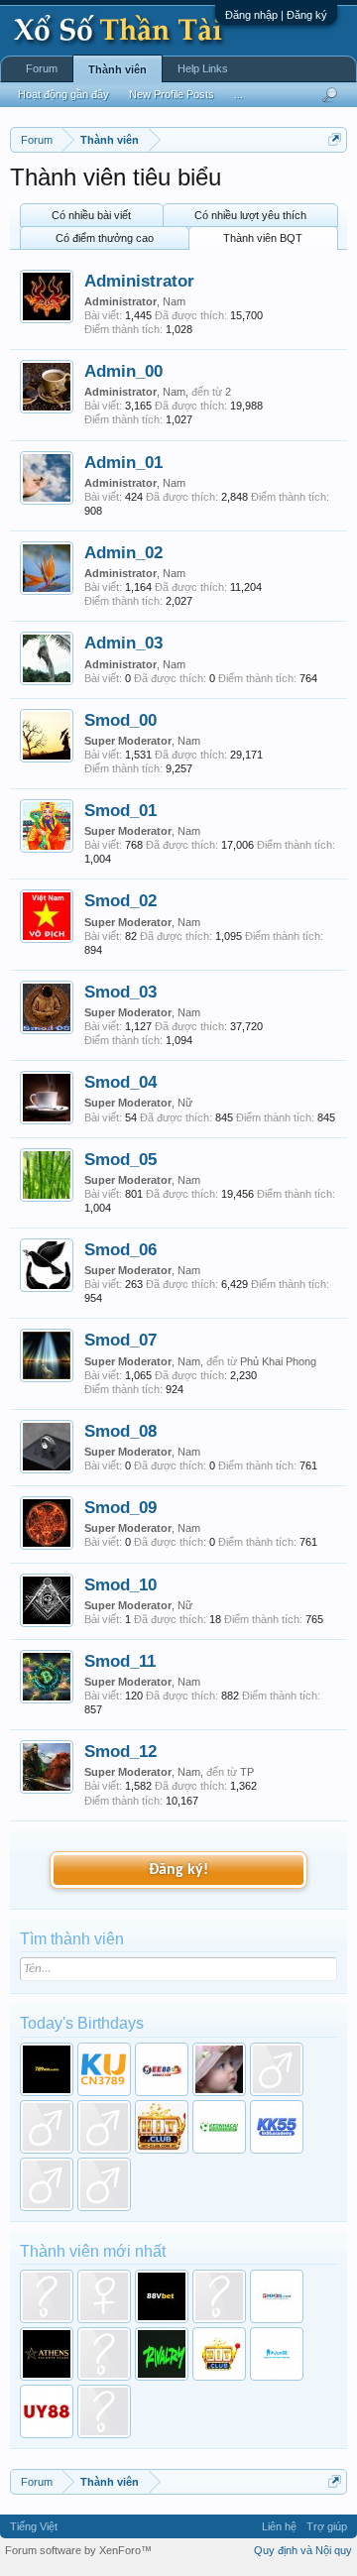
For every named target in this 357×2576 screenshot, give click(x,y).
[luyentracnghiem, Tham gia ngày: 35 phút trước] (104, 2354)
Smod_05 (120, 1159)
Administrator (139, 281)
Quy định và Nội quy (303, 2550)
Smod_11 (120, 1661)
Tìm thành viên (72, 1939)
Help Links (203, 68)
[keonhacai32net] (219, 2127)
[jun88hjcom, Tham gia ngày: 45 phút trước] (277, 2354)
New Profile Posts (172, 94)
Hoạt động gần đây (63, 94)
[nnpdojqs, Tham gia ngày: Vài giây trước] (47, 2296)
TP (247, 1772)
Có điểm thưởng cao (105, 238)
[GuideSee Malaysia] (47, 2127)
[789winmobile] (47, 2069)
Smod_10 (120, 1584)
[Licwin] (47, 2184)
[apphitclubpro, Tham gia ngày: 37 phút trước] (219, 2354)
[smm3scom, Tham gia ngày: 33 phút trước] (277, 2296)
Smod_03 (120, 992)
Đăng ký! (178, 1870)
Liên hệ (279, 2526)
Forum (42, 68)
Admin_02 (123, 552)
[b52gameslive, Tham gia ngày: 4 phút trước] (104, 2296)
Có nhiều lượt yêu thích (250, 215)
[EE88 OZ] (162, 2069)
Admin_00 (123, 371)
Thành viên (118, 69)
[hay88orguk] (104, 2127)
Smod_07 (120, 1340)
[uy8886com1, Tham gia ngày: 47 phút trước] (47, 2411)
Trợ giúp (327, 2526)
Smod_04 (120, 1082)
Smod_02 (120, 900)
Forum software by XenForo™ (78, 2550)
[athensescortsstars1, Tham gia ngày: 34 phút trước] (47, 2354)
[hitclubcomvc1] (162, 2127)
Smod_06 (120, 1249)
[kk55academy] (277, 2127)
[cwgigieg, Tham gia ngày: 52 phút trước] (104, 2411)
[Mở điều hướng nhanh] (335, 139)
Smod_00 (120, 720)
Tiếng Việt (34, 2526)
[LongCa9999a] (104, 2184)
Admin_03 (123, 643)
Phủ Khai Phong (278, 1361)
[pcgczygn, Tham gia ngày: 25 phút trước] (219, 2296)
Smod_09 (120, 1507)
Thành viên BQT (263, 238)
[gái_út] (219, 2069)
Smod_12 (120, 1751)
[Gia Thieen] (277, 2069)
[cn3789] (104, 2069)
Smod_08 (120, 1431)
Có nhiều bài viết (91, 215)
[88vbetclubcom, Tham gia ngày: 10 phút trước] (162, 2296)
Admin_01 (123, 462)
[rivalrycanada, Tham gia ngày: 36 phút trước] (162, 2354)
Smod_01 (120, 810)
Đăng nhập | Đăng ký (276, 15)
